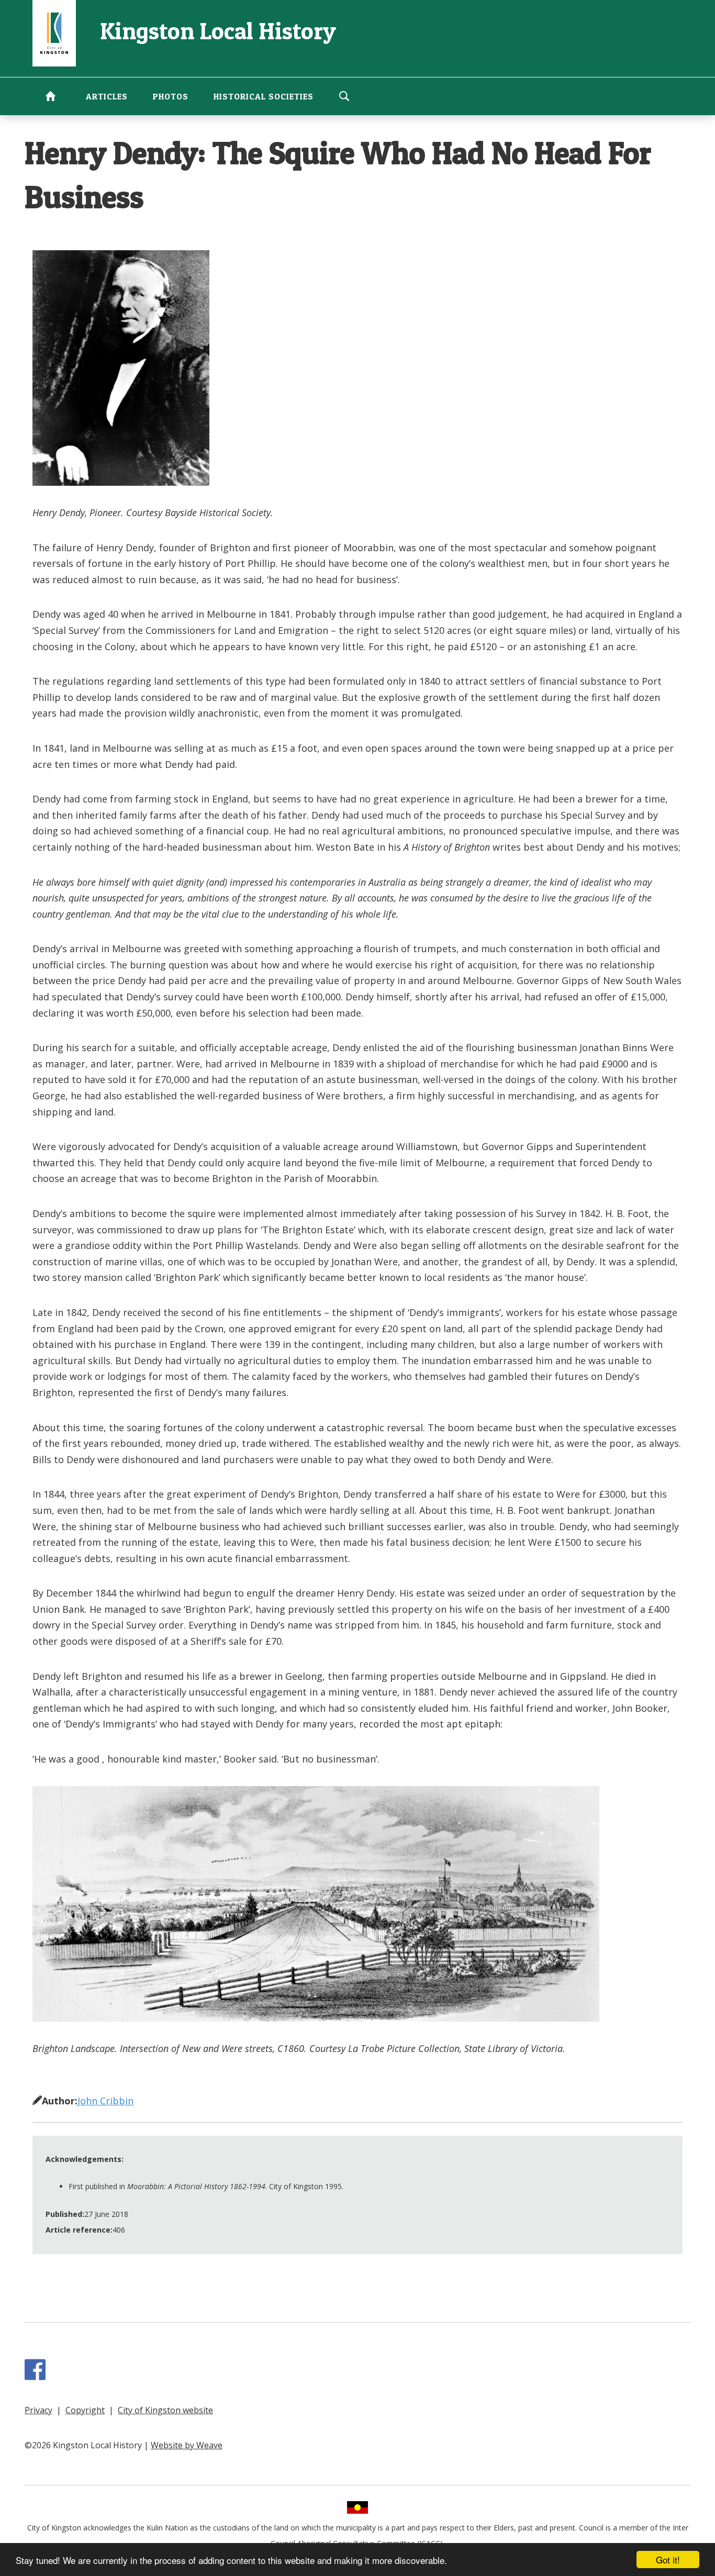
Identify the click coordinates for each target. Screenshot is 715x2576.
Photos (171, 96)
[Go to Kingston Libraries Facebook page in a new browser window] (37, 2375)
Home (50, 96)
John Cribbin (105, 2101)
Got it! (668, 2560)
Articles (107, 96)
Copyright (85, 2410)
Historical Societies (264, 96)
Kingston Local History (218, 31)
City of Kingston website (165, 2410)
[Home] (54, 32)
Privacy (38, 2410)
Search (344, 96)
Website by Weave (187, 2445)
